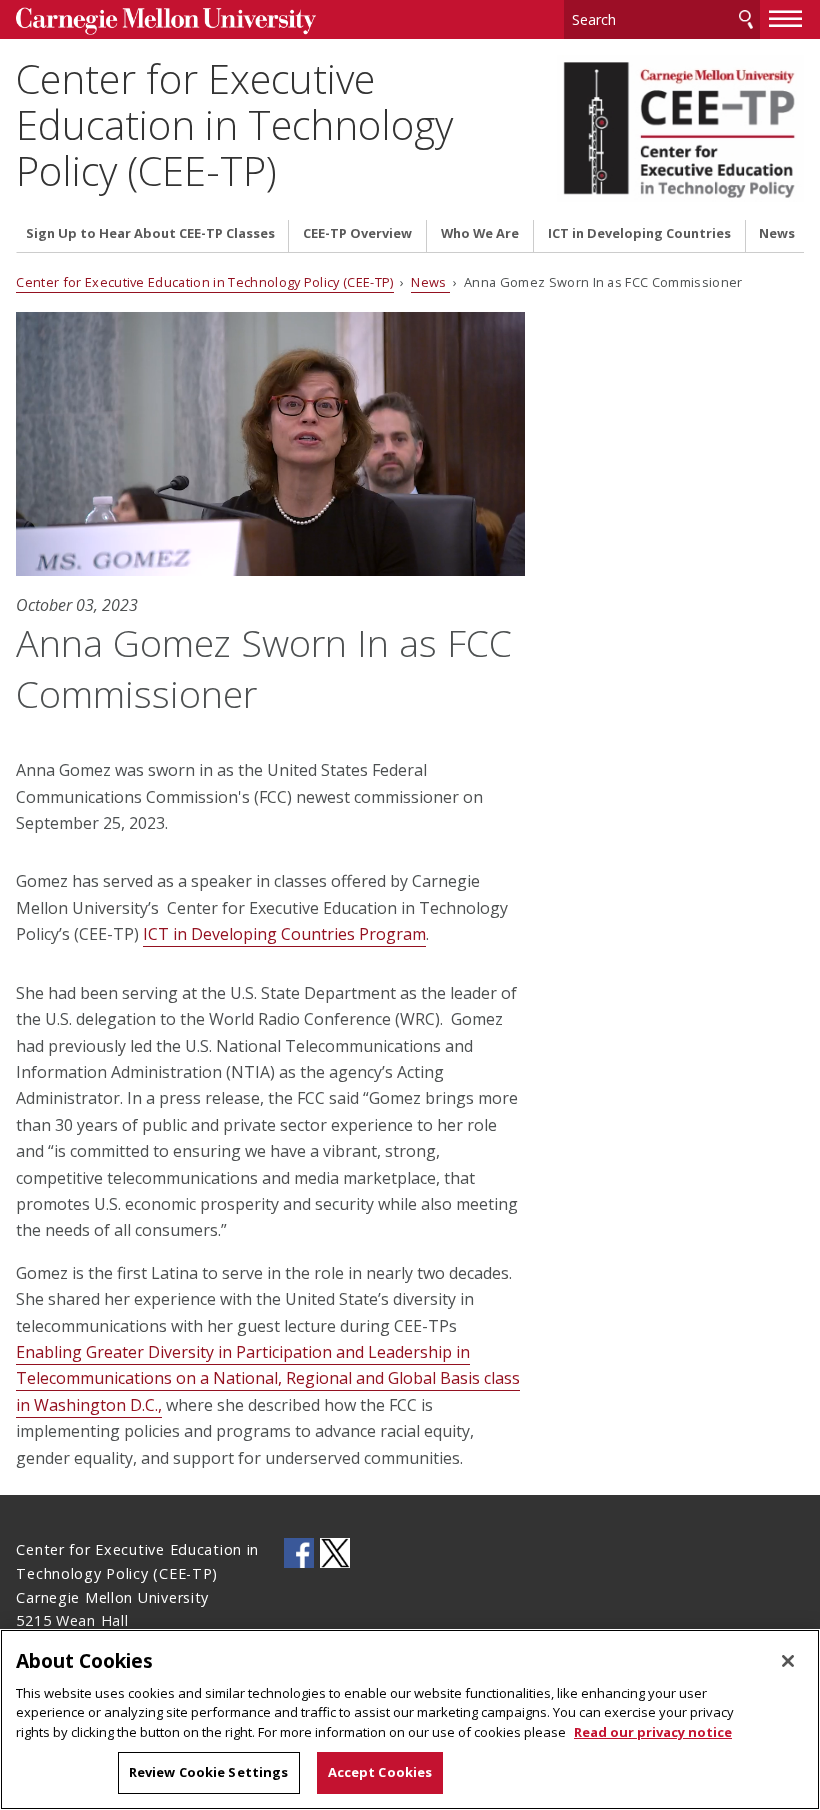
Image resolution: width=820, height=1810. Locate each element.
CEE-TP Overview (357, 233)
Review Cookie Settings (209, 1772)
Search (746, 19)
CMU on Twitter (335, 1553)
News (777, 233)
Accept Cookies (380, 1772)
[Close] (788, 1661)
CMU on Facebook (299, 1553)
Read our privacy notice (653, 1732)
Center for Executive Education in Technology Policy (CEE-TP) (234, 125)
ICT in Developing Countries (639, 233)
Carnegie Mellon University (166, 21)
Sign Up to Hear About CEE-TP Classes (150, 233)
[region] (410, 1719)
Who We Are (480, 233)
